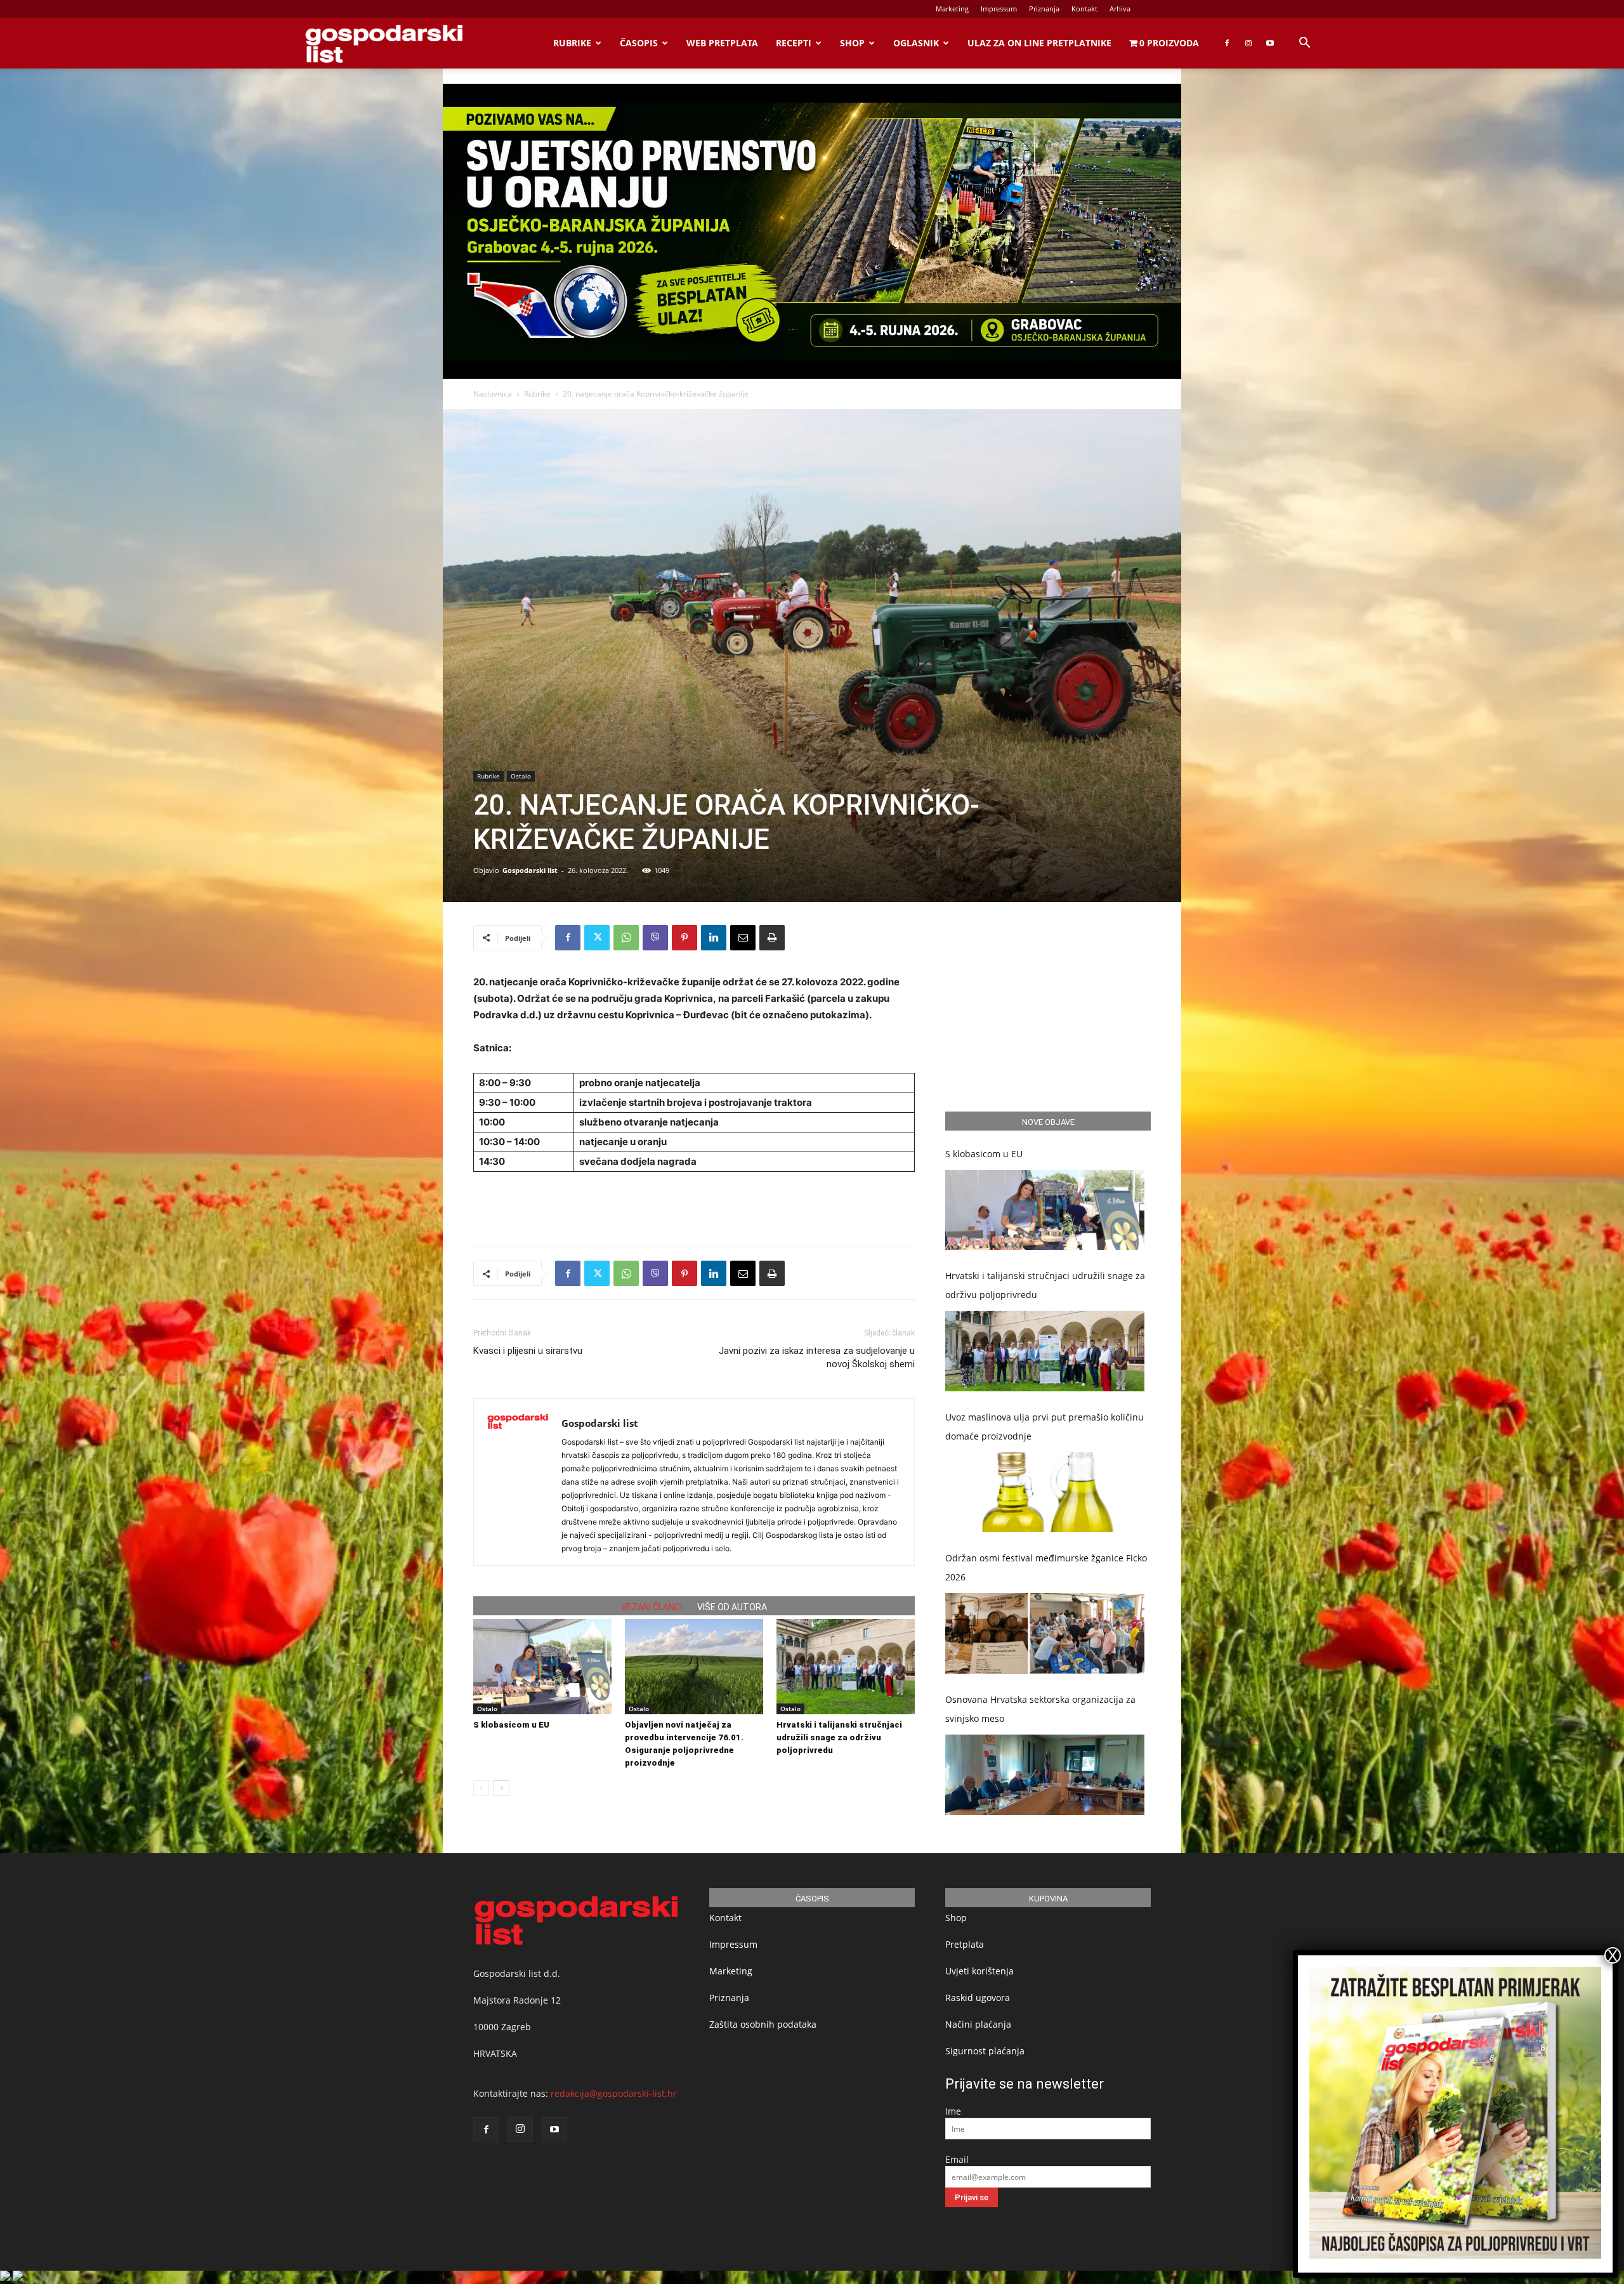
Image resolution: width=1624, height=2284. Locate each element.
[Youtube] (1270, 43)
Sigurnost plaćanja (985, 2051)
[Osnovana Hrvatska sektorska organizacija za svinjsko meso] (1045, 1775)
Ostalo (521, 776)
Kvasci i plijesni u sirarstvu (528, 1351)
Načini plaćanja (978, 2024)
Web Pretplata (722, 43)
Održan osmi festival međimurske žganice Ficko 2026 (1046, 1567)
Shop (852, 43)
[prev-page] (481, 1788)
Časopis (639, 43)
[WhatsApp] (626, 938)
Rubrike (572, 43)
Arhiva (1120, 9)
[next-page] (501, 1788)
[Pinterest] (684, 938)
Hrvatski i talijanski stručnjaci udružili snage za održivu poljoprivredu (839, 1737)
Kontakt (1084, 9)
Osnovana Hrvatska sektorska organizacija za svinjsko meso (1040, 1709)
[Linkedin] (714, 938)
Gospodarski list (530, 870)
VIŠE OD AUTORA (732, 1607)
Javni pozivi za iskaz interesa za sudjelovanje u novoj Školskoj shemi (817, 1357)
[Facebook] (1227, 43)
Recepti (794, 43)
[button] (1304, 44)
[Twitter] (597, 938)
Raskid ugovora (978, 1998)
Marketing (952, 9)
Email (957, 2159)
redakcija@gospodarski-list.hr (614, 2093)
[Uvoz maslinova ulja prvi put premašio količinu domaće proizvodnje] (1045, 1493)
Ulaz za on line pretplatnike (1039, 43)
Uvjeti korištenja (979, 1971)
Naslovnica (493, 394)
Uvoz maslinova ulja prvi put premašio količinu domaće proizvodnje (1044, 1427)
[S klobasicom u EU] (542, 1667)
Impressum (999, 9)
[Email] (743, 938)
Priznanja (1044, 9)
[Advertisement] (694, 1204)
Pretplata (965, 1944)
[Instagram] (1248, 43)
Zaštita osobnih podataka (763, 2024)
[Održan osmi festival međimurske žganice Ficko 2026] (1045, 1633)
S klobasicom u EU (511, 1725)
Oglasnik (916, 43)
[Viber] (655, 938)
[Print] (772, 938)
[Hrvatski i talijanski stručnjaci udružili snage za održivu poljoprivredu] (846, 1667)
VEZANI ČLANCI (652, 1607)
